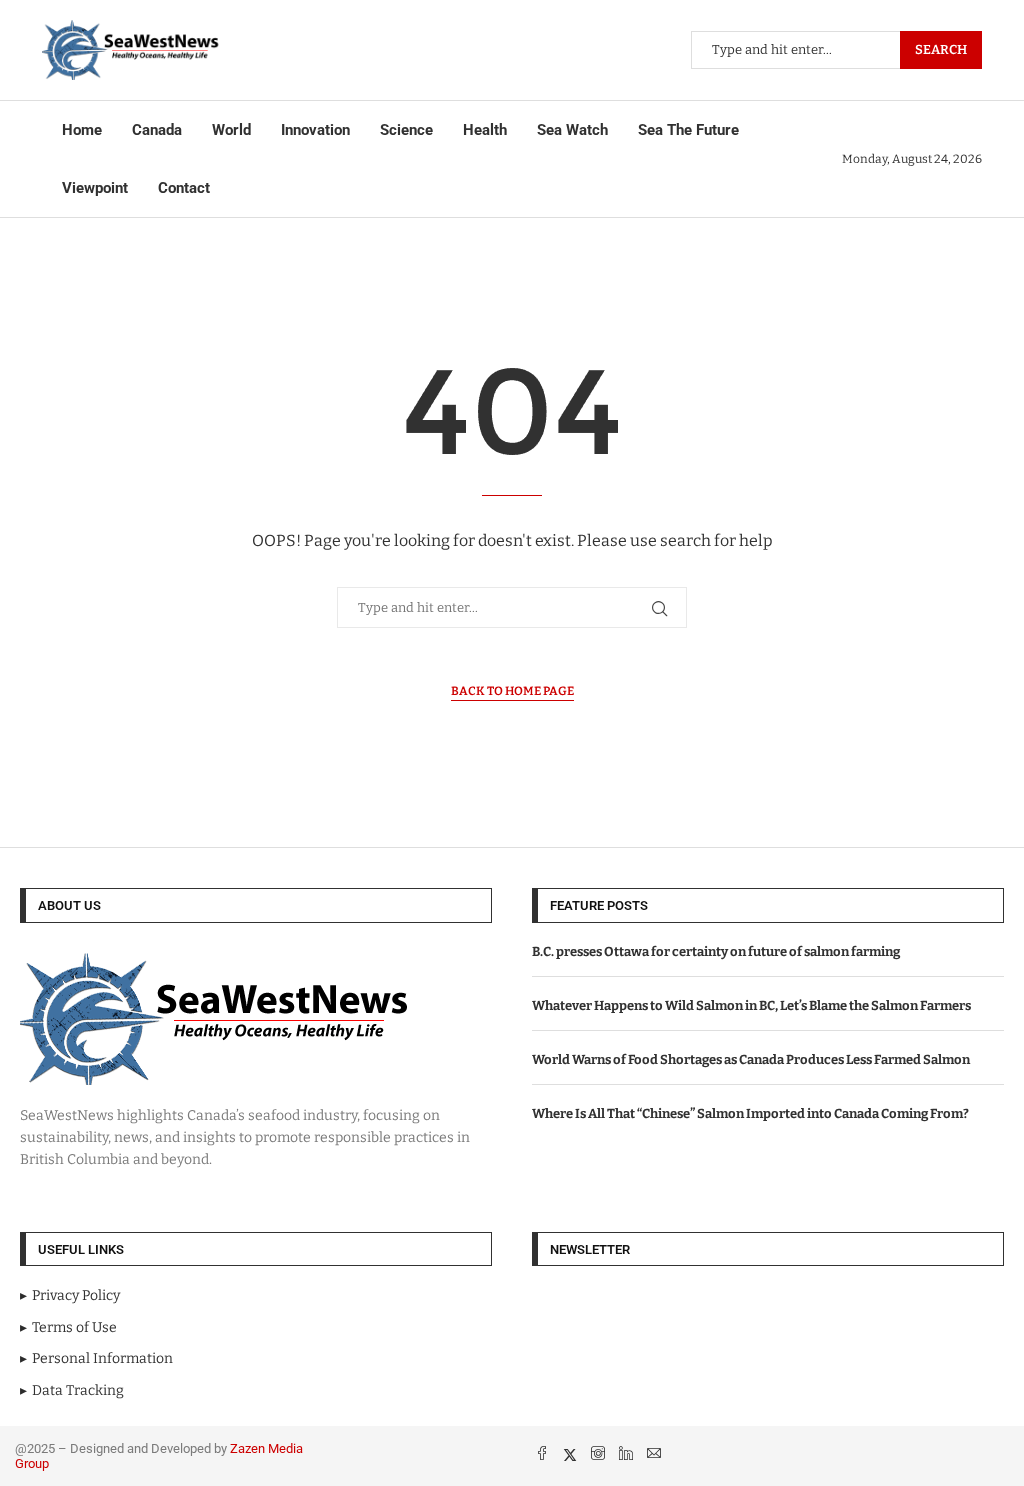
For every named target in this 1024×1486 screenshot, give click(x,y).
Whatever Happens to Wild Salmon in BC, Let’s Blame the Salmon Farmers (751, 1005)
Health (485, 130)
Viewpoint (95, 188)
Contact (184, 188)
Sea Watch (572, 130)
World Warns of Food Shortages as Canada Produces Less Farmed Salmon (751, 1059)
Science (406, 130)
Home (82, 130)
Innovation (315, 130)
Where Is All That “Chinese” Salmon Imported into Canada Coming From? (750, 1113)
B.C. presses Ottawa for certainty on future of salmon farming (716, 951)
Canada (157, 130)
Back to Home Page (512, 691)
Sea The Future (688, 130)
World (231, 130)
